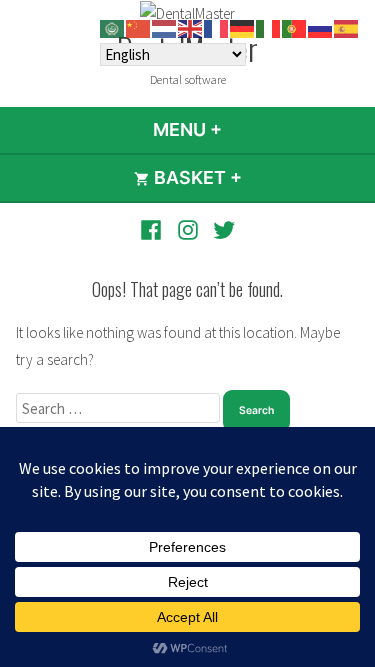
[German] (243, 27)
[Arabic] (113, 27)
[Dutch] (165, 27)
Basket (250, 177)
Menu (241, 129)
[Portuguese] (295, 27)
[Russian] (321, 27)
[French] (217, 27)
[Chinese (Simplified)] (139, 27)
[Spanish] (347, 27)
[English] (191, 27)
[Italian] (269, 27)
